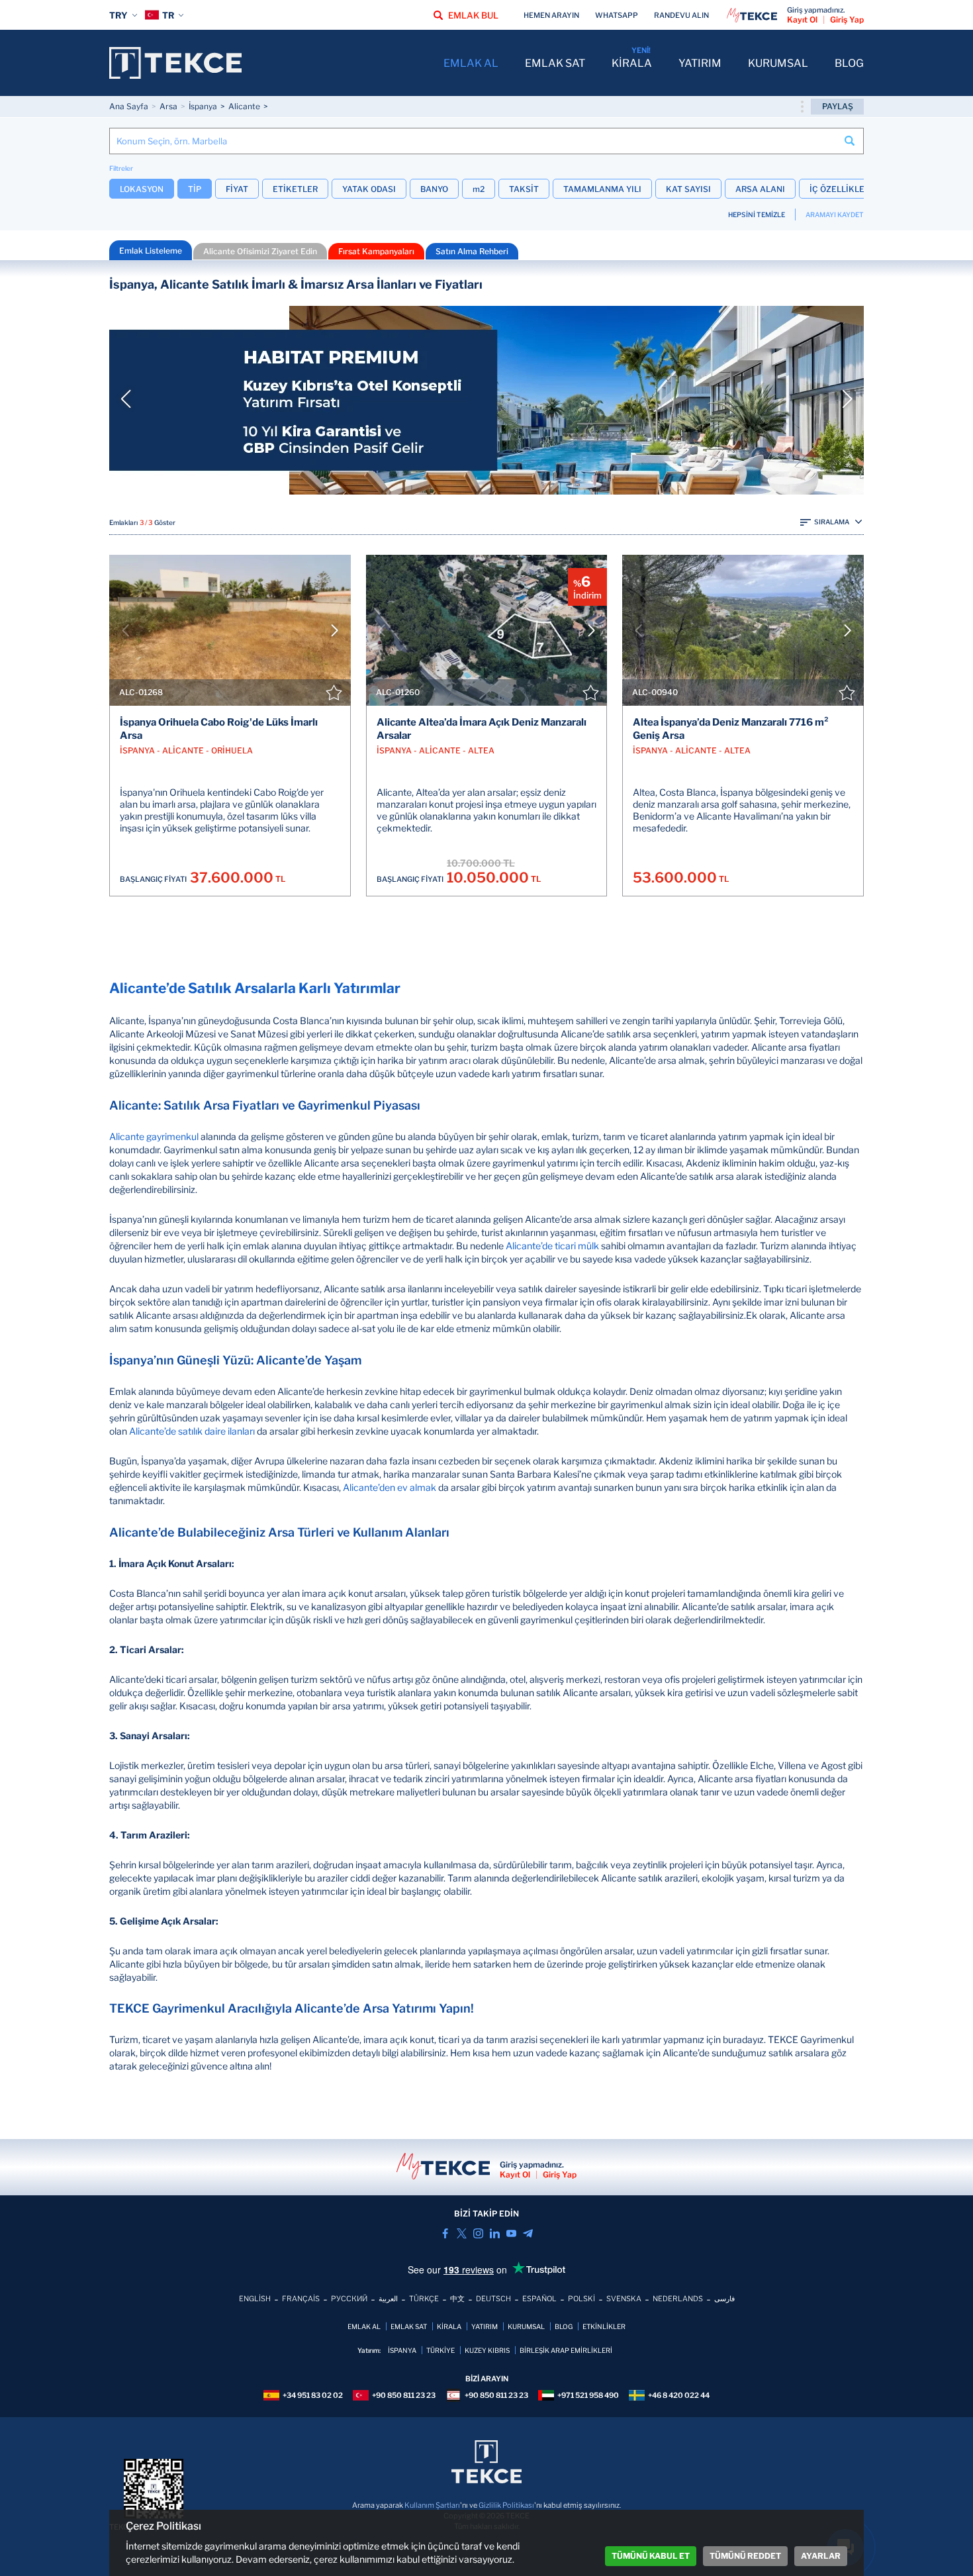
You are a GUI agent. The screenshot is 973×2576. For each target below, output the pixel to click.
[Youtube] (511, 2233)
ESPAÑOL (539, 2299)
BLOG (849, 63)
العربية (388, 2299)
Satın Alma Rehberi (472, 251)
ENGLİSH (255, 2299)
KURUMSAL (778, 63)
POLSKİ (581, 2299)
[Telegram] (528, 2233)
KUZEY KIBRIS (487, 2350)
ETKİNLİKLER (604, 2326)
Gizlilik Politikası (506, 2505)
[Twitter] (462, 2233)
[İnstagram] (478, 2233)
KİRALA (632, 63)
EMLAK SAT (555, 63)
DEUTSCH (493, 2299)
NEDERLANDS (678, 2299)
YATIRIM (700, 63)
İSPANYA (402, 2350)
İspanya (203, 106)
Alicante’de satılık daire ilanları (192, 1431)
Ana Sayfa (129, 106)
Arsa (168, 106)
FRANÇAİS (301, 2299)
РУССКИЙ (349, 2299)
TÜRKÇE (424, 2299)
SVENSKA (624, 2299)
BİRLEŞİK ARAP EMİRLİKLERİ (566, 2350)
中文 (457, 2299)
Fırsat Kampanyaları (376, 251)
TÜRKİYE (440, 2350)
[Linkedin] (495, 2233)
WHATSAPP (617, 15)
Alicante (244, 106)
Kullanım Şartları (432, 2505)
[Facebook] (445, 2233)
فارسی (724, 2299)
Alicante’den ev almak (390, 1487)
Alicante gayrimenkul (154, 1136)
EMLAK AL (471, 63)
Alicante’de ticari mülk (552, 1246)
